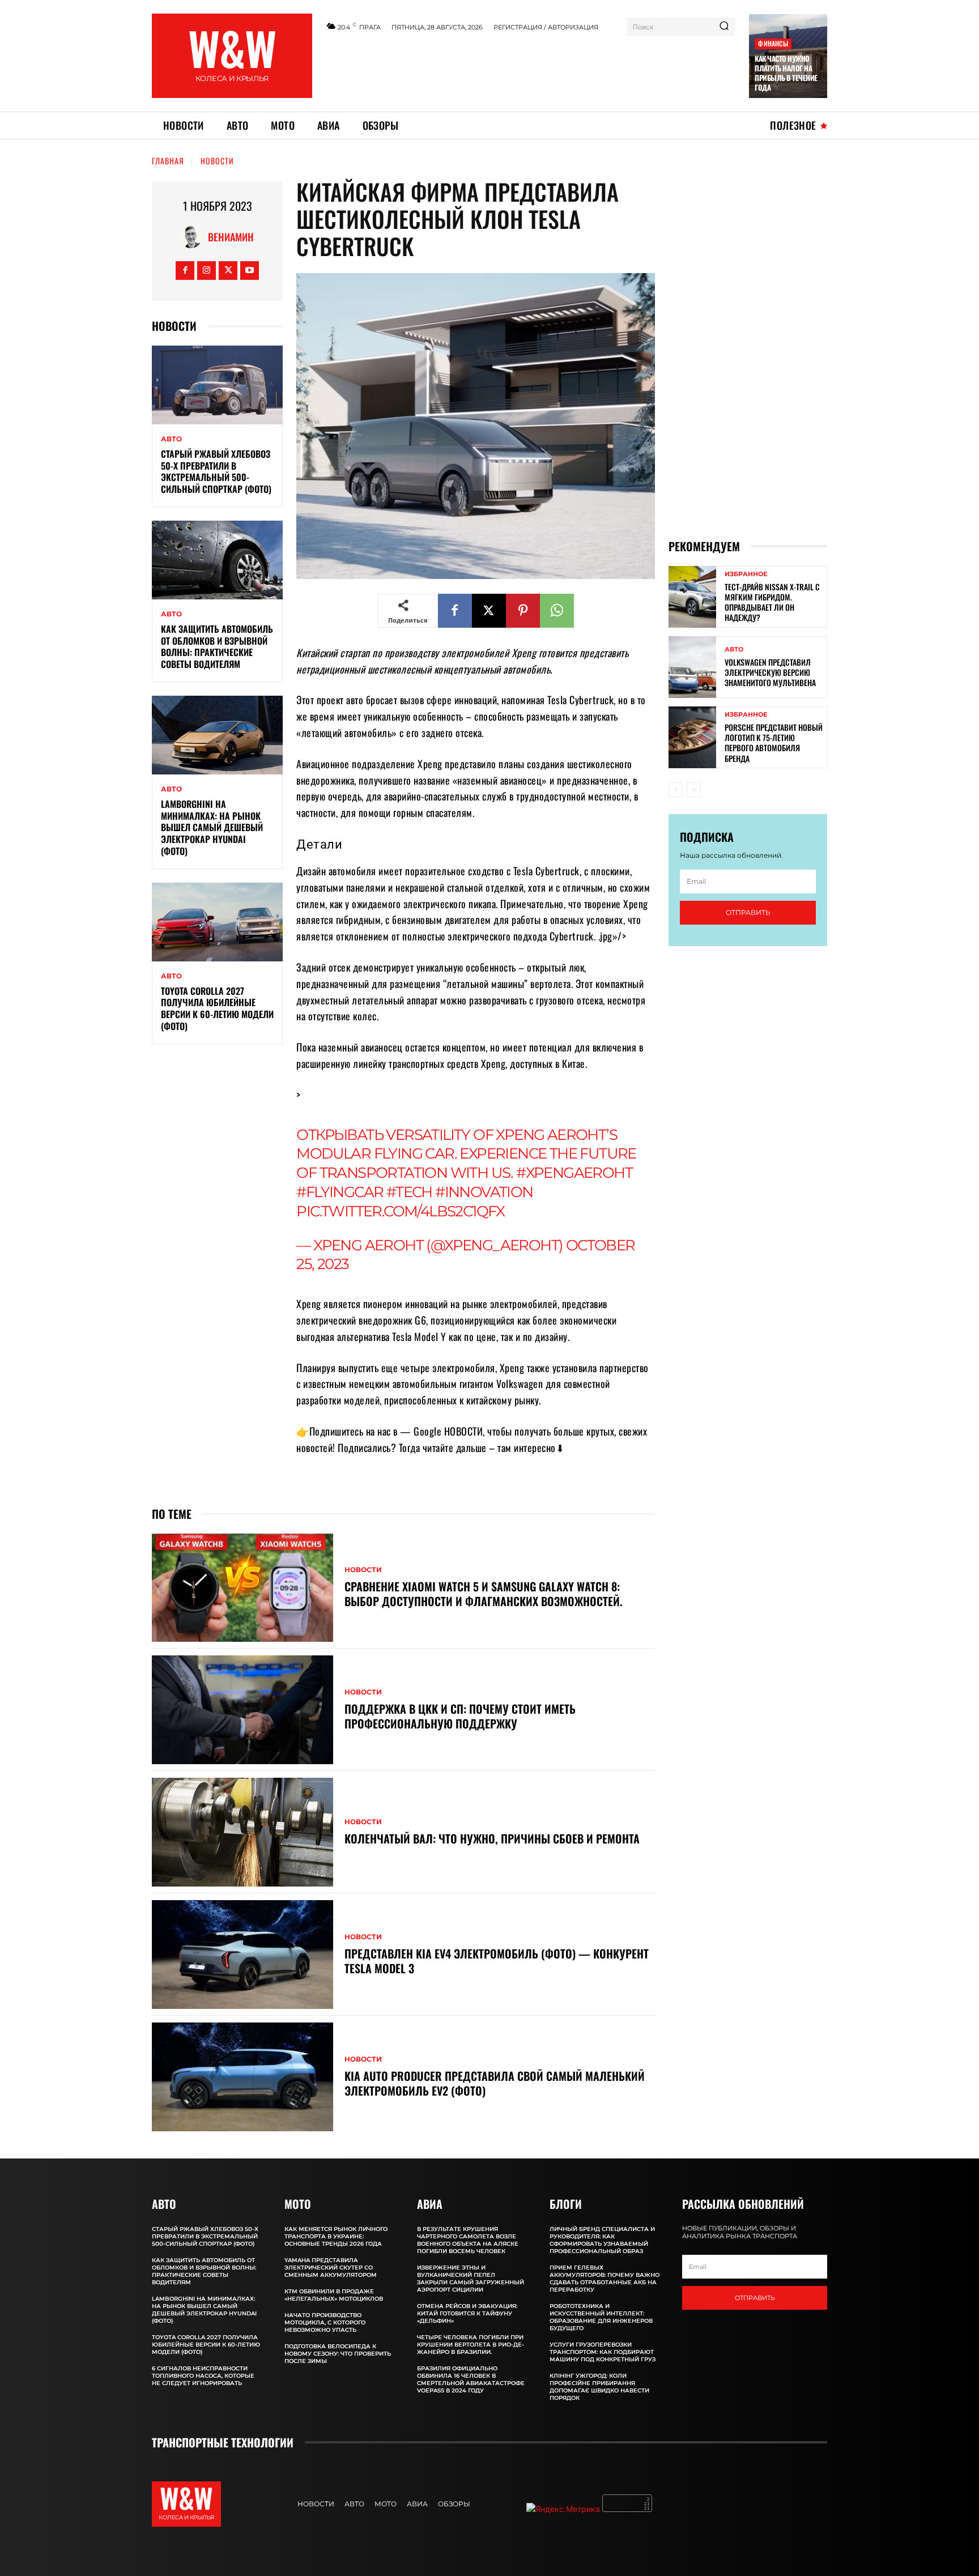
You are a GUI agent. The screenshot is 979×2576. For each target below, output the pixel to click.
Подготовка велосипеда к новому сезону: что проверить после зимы (338, 2354)
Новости (217, 161)
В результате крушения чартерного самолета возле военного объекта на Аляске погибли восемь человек (468, 2240)
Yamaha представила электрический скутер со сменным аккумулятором (331, 2268)
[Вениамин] (194, 237)
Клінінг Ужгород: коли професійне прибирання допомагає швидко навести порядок (599, 2387)
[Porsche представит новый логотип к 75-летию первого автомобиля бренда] (692, 737)
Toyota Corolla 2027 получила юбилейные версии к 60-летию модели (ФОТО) (217, 1008)
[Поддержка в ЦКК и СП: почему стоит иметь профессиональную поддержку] (242, 1710)
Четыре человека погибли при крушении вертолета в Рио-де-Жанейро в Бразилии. (471, 2345)
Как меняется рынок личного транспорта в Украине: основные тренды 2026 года (336, 2236)
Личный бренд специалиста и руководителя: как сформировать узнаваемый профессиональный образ (602, 2240)
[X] (228, 271)
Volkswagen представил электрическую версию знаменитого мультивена (770, 672)
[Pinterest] (523, 611)
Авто (171, 439)
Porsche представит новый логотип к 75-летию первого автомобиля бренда (774, 743)
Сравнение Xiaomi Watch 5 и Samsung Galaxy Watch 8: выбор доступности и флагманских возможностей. (484, 1594)
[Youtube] (250, 271)
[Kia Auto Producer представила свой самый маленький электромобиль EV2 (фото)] (242, 2077)
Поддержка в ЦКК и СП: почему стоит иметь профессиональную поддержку (460, 1716)
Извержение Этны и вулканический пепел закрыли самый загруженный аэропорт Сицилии (471, 2279)
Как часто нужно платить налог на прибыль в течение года (786, 73)
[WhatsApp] (557, 611)
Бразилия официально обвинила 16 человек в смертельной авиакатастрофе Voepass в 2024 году (471, 2379)
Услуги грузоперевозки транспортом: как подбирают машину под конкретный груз (603, 2352)
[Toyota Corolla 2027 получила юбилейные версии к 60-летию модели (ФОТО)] (217, 922)
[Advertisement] (531, 70)
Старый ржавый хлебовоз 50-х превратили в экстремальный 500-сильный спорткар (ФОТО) (216, 471)
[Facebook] (185, 271)
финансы (773, 43)
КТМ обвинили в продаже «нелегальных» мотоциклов (334, 2295)
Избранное (746, 574)
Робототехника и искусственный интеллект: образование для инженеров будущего (601, 2317)
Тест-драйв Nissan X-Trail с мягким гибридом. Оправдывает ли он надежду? (772, 602)
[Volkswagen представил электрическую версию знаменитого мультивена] (692, 667)
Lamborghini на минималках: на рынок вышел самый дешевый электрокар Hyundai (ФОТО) (212, 827)
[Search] (724, 27)
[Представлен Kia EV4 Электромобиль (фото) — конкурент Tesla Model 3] (242, 1955)
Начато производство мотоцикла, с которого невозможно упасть (325, 2322)
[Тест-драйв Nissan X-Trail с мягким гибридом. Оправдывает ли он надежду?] (692, 597)
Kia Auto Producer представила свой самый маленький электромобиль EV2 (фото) (495, 2083)
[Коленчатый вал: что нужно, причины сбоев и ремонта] (242, 1832)
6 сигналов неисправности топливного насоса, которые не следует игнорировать (203, 2376)
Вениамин (231, 237)
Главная (168, 161)
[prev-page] (676, 790)
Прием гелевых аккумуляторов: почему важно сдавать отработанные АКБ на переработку (605, 2279)
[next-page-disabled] (694, 790)
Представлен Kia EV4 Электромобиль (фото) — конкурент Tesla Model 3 (497, 1961)
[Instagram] (207, 271)
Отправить (748, 912)
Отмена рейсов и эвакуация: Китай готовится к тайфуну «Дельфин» (467, 2313)
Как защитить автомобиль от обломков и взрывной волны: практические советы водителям (217, 646)
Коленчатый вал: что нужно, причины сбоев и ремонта (492, 1838)
